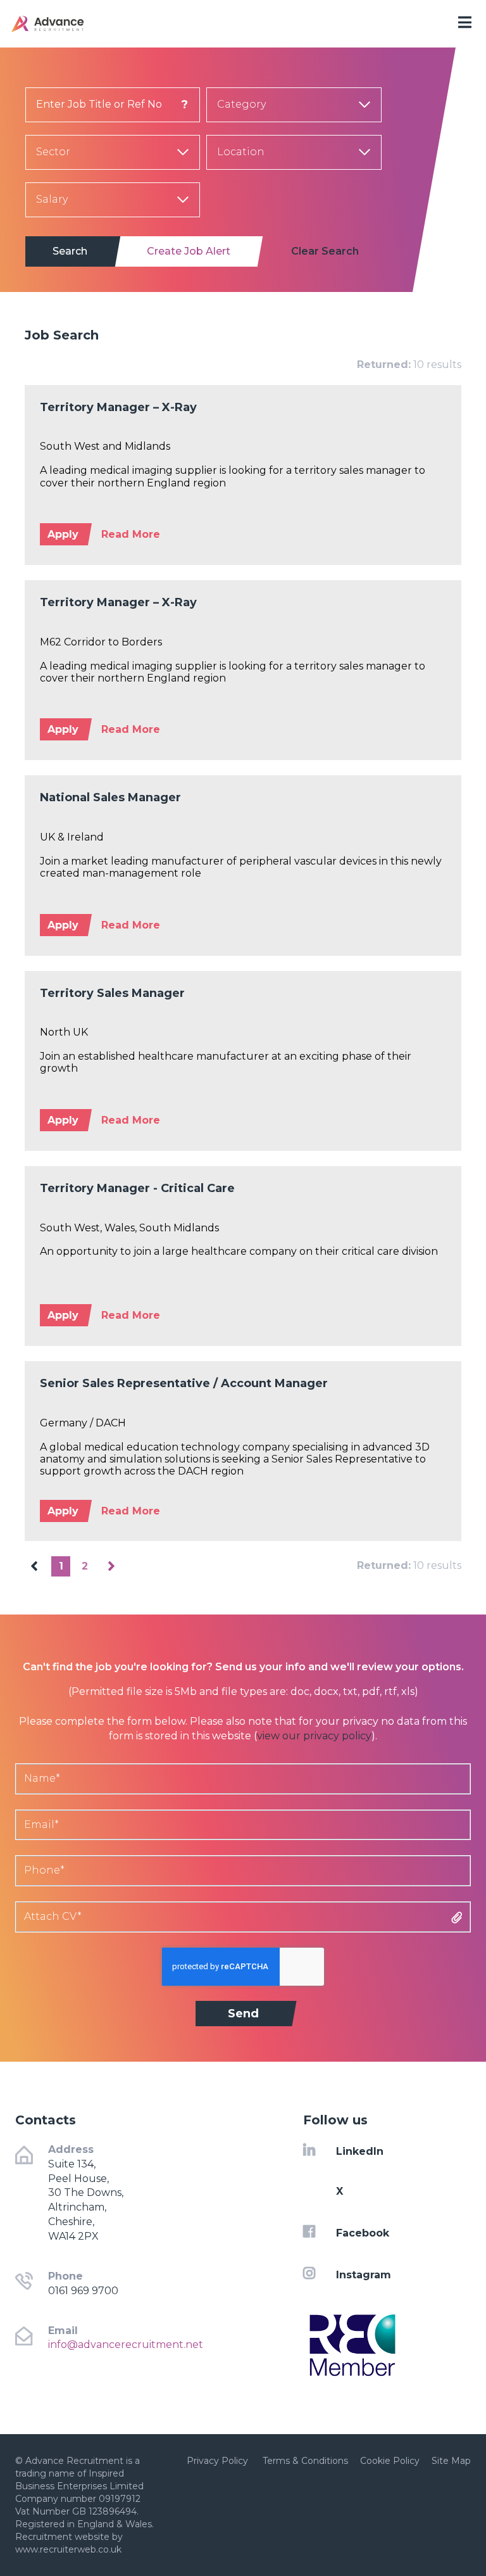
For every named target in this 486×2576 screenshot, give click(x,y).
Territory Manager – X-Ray (118, 407)
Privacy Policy (219, 2461)
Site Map (451, 2461)
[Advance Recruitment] (81, 24)
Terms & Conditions (305, 2461)
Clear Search (325, 251)
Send (243, 2014)
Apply (63, 534)
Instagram (364, 2274)
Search (70, 251)
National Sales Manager (110, 797)
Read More (131, 534)
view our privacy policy (314, 1736)
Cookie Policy (390, 2461)
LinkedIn (360, 2151)
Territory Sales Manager (112, 993)
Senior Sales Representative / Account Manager (184, 1383)
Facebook (363, 2233)
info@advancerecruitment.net (126, 2344)
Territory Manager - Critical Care (137, 1188)
